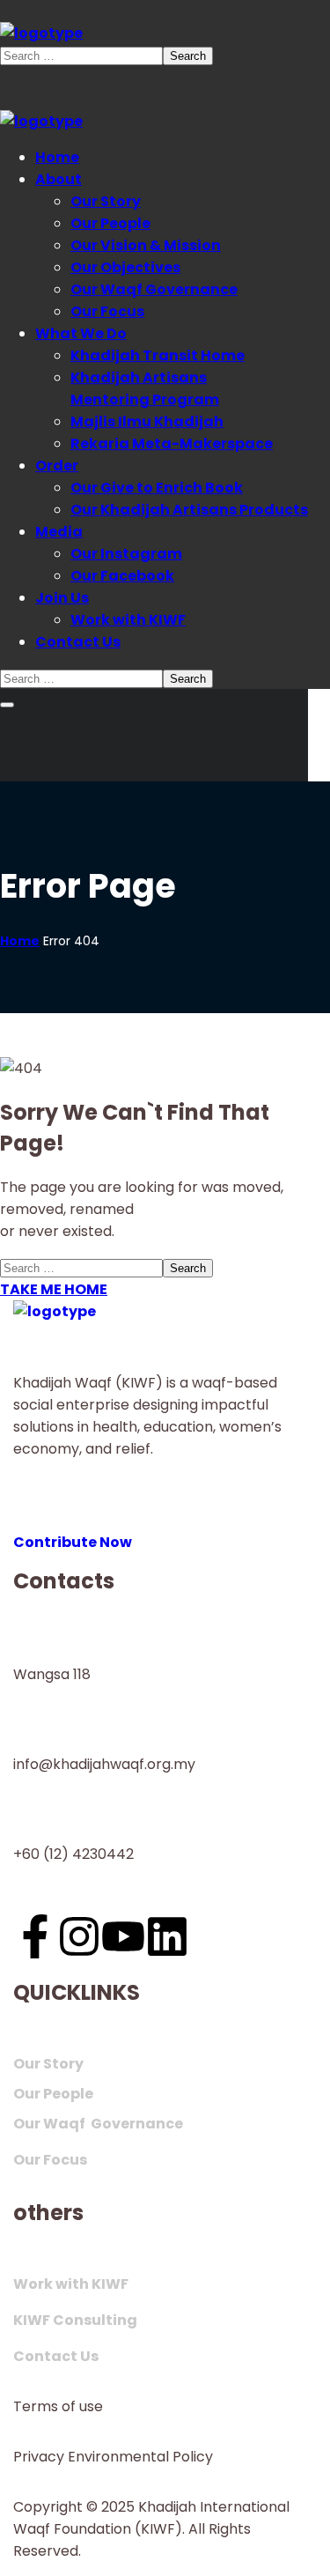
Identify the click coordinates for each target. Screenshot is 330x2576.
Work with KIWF (71, 2284)
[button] (165, 1531)
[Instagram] (79, 1936)
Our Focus (50, 2160)
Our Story (48, 2064)
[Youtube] (123, 1936)
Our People (53, 2094)
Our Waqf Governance (98, 2124)
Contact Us (56, 2356)
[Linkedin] (167, 1936)
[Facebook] (35, 1936)
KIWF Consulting (75, 2320)
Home (20, 941)
